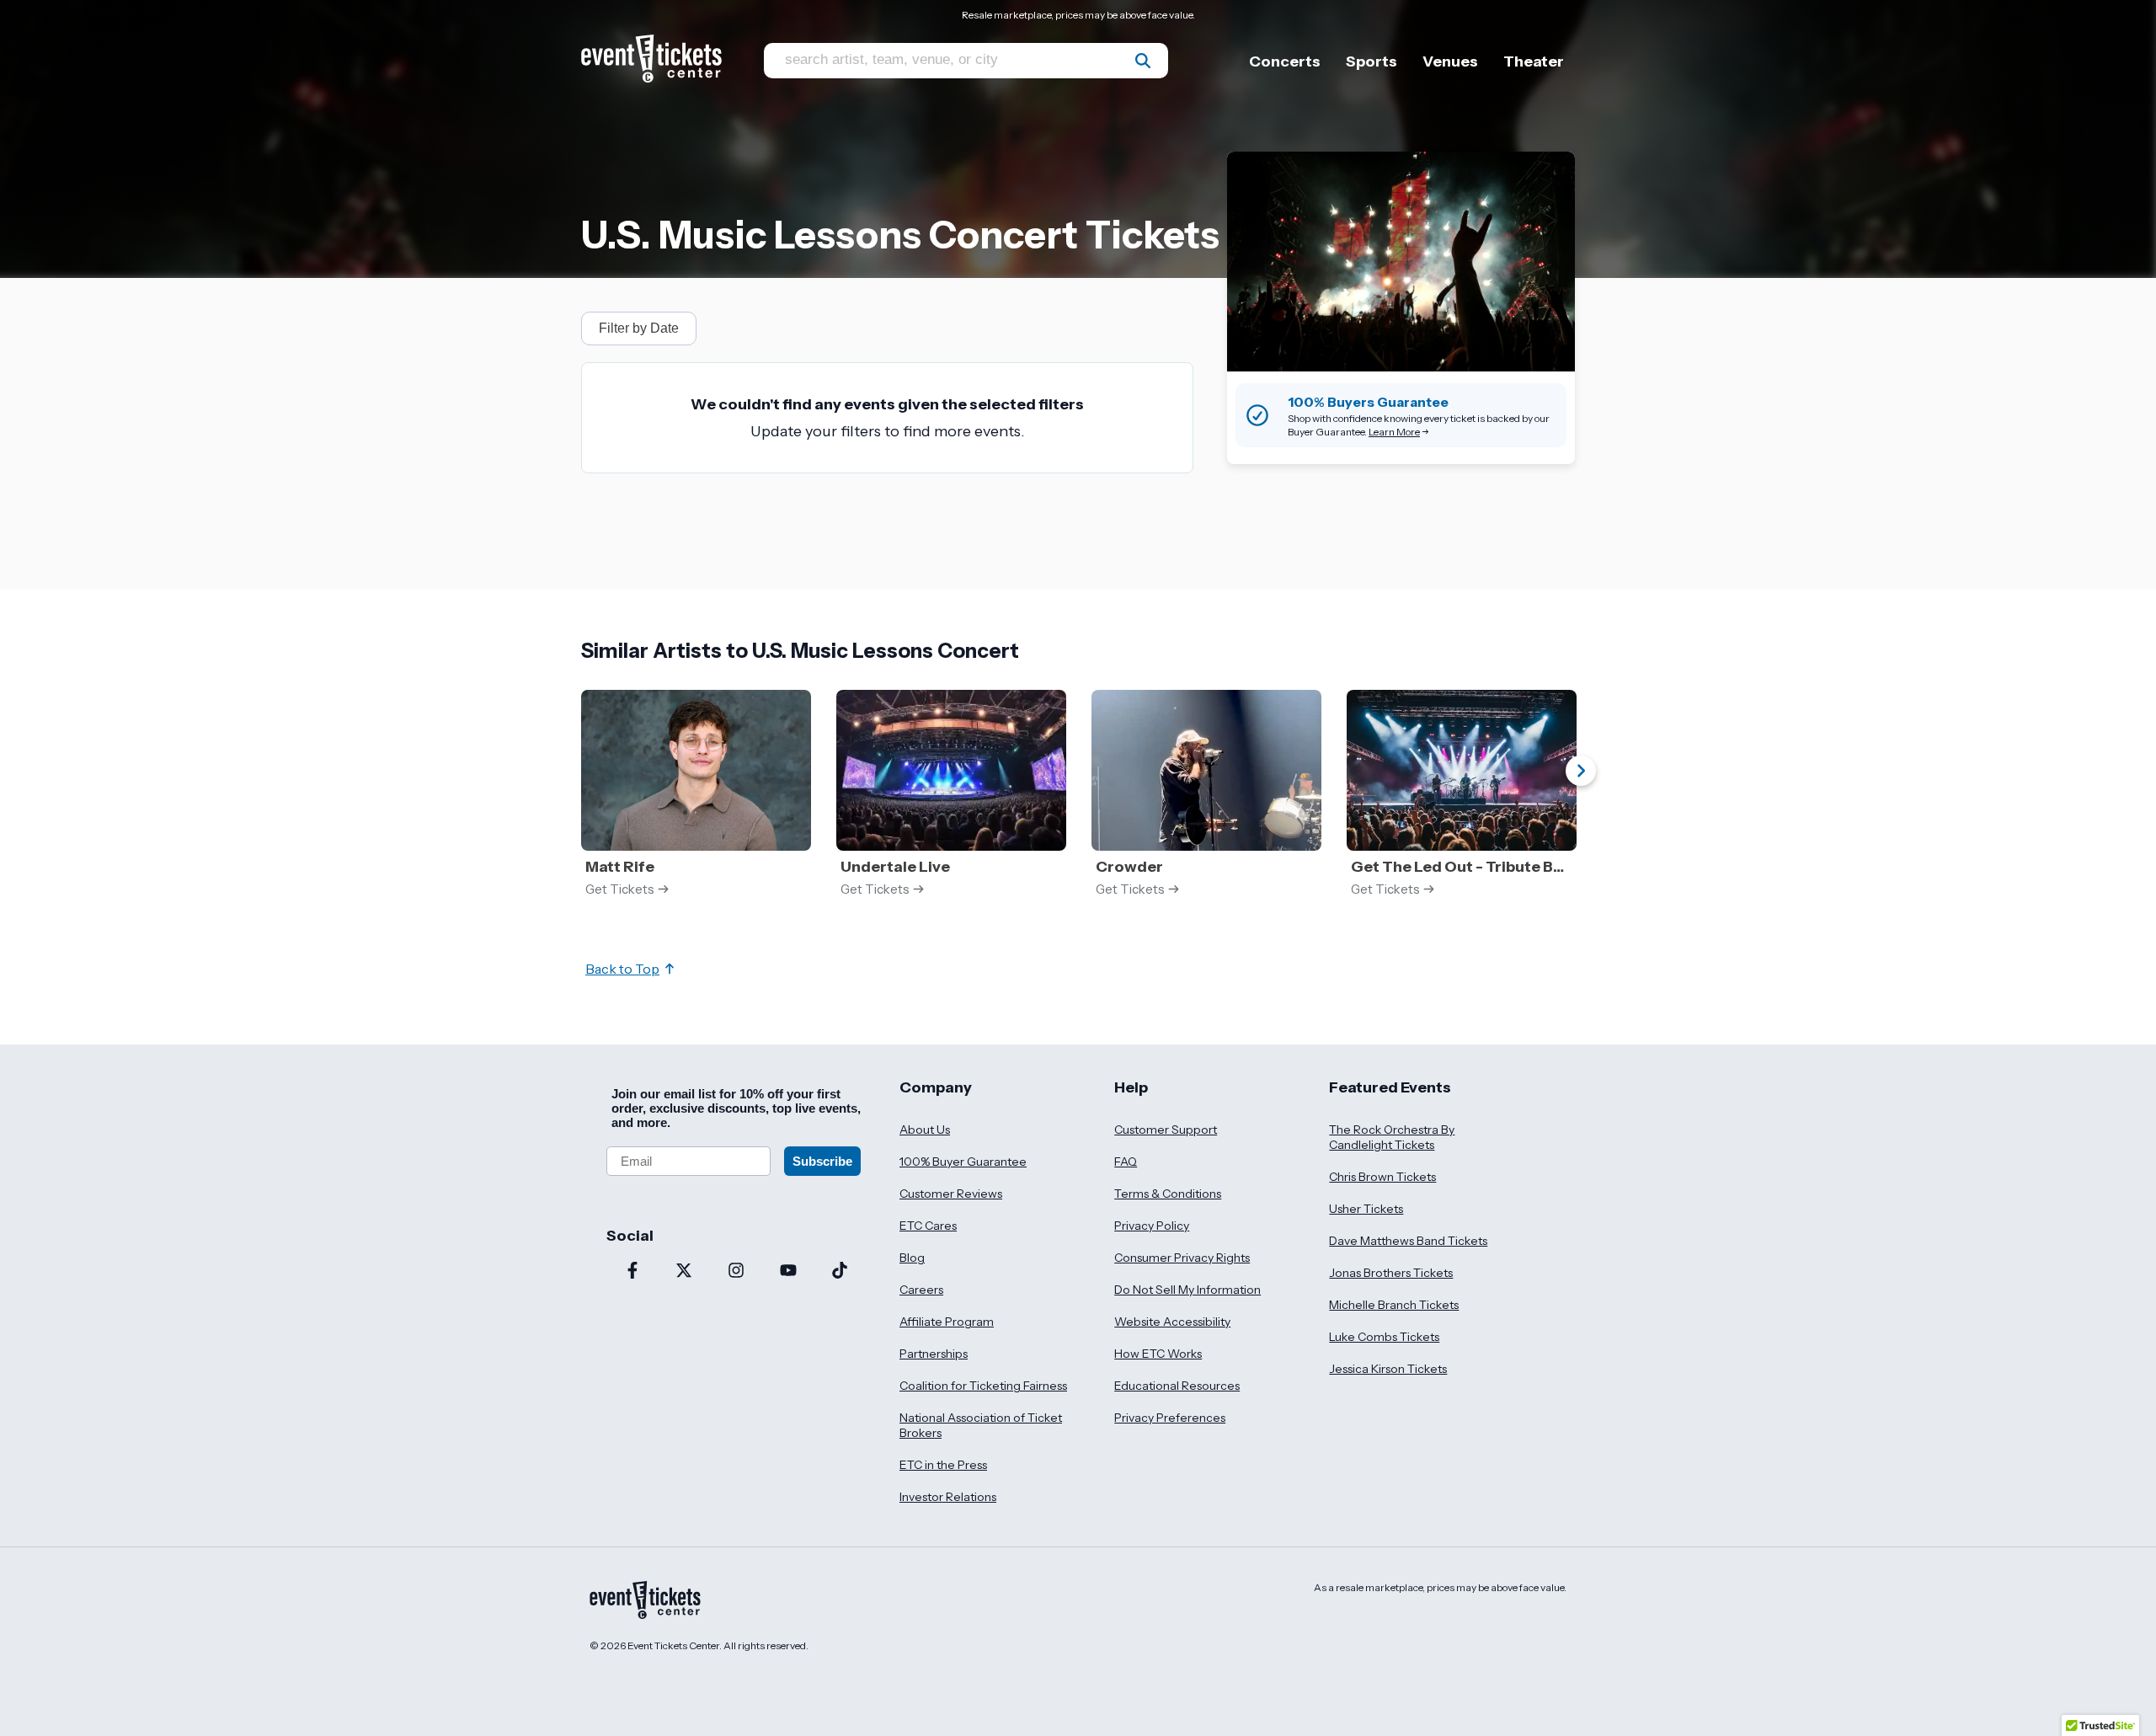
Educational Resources (1177, 1386)
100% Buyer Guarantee (963, 1162)
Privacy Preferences (1170, 1418)
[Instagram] (736, 1272)
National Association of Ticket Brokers (981, 1425)
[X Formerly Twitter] (685, 1272)
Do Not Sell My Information (1187, 1290)
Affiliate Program (947, 1322)
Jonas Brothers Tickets (1391, 1273)
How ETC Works (1158, 1354)
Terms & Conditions (1168, 1194)
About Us (925, 1130)
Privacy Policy (1152, 1226)
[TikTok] (840, 1272)
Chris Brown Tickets (1382, 1177)
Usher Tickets (1366, 1209)
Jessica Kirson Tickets (1388, 1369)
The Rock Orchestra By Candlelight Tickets (1392, 1137)
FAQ (1126, 1162)
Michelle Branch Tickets (1394, 1305)
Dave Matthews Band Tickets (1408, 1241)
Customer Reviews (951, 1194)
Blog (912, 1258)
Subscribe (822, 1161)
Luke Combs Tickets (1384, 1337)
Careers (921, 1290)
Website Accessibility (1172, 1322)
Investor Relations (948, 1497)
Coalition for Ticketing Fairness (983, 1386)
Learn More (1394, 432)
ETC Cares (928, 1226)
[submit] (1143, 61)
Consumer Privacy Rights (1182, 1258)
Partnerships (934, 1354)
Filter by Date (639, 328)
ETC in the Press (943, 1465)
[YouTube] (788, 1272)
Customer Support (1166, 1130)
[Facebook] (632, 1272)
